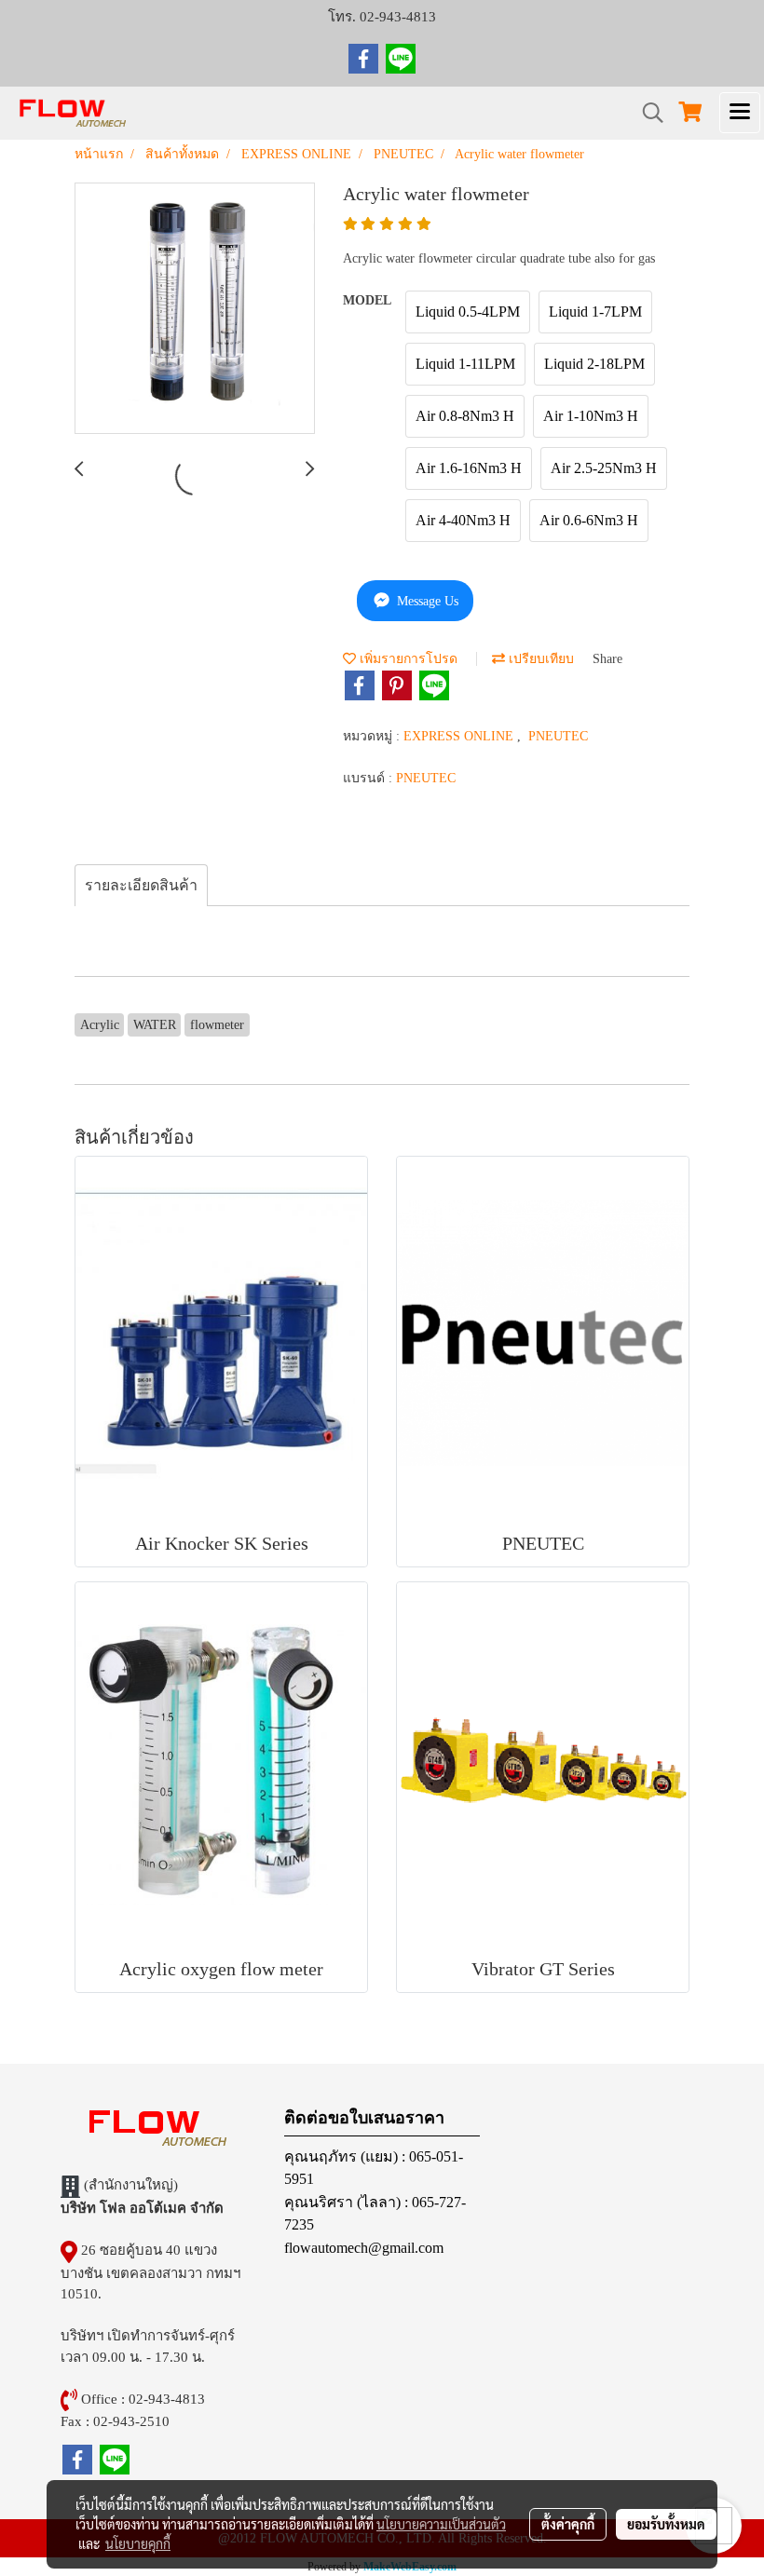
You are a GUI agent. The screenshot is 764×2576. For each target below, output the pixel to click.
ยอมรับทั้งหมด (666, 2524)
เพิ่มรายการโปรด (407, 659)
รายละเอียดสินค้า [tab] (141, 885)
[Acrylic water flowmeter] (195, 309)
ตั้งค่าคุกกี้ (568, 2524)
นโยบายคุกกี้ (138, 2543)
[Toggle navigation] (740, 113)
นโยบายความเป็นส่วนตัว (441, 2524)
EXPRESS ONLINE (460, 736)
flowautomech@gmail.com (364, 2248)
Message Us (426, 601)
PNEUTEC (558, 736)
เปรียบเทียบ (539, 659)
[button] (647, 113)
